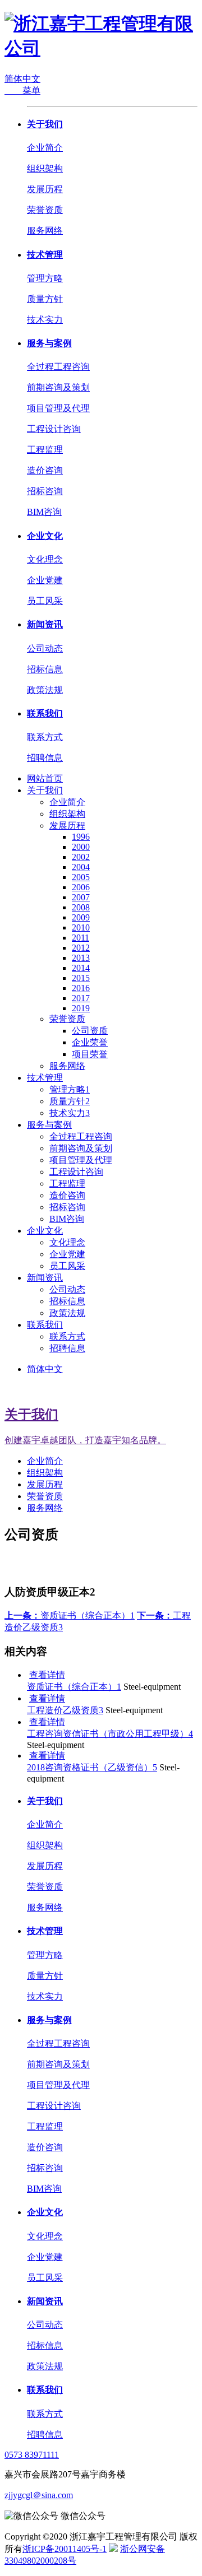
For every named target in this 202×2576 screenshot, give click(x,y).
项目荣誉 (90, 1054)
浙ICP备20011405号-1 (65, 2549)
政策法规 (45, 690)
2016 (81, 988)
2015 (81, 978)
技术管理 (45, 255)
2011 (81, 938)
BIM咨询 (44, 512)
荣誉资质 (45, 210)
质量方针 (45, 299)
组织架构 (45, 168)
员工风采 (45, 601)
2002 (81, 857)
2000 (81, 847)
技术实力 (45, 320)
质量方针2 (70, 1101)
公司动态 (45, 648)
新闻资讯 (45, 624)
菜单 (22, 90)
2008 (81, 907)
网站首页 (45, 778)
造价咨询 (45, 470)
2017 (81, 998)
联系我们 (45, 713)
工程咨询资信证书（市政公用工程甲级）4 (110, 1734)
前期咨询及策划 (58, 387)
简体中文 (22, 79)
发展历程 (45, 189)
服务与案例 (49, 343)
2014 (81, 968)
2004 (81, 867)
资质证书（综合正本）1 (70, 1615)
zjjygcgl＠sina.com (39, 2495)
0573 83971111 (32, 2455)
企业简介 (45, 148)
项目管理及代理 (58, 408)
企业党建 (45, 580)
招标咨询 (45, 491)
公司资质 (90, 1031)
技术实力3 (70, 1113)
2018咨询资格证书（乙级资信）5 (92, 1767)
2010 (81, 927)
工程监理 (45, 450)
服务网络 (45, 231)
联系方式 (45, 737)
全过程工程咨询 (58, 367)
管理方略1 (70, 1089)
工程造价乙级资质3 (65, 1710)
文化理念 (45, 559)
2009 (81, 917)
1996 (81, 837)
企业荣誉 (90, 1042)
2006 (81, 887)
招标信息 (45, 669)
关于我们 (45, 124)
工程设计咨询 (54, 429)
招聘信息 (45, 758)
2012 (81, 948)
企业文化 (45, 536)
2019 (81, 1008)
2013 (81, 958)
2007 (81, 897)
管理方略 (45, 278)
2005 (81, 877)
